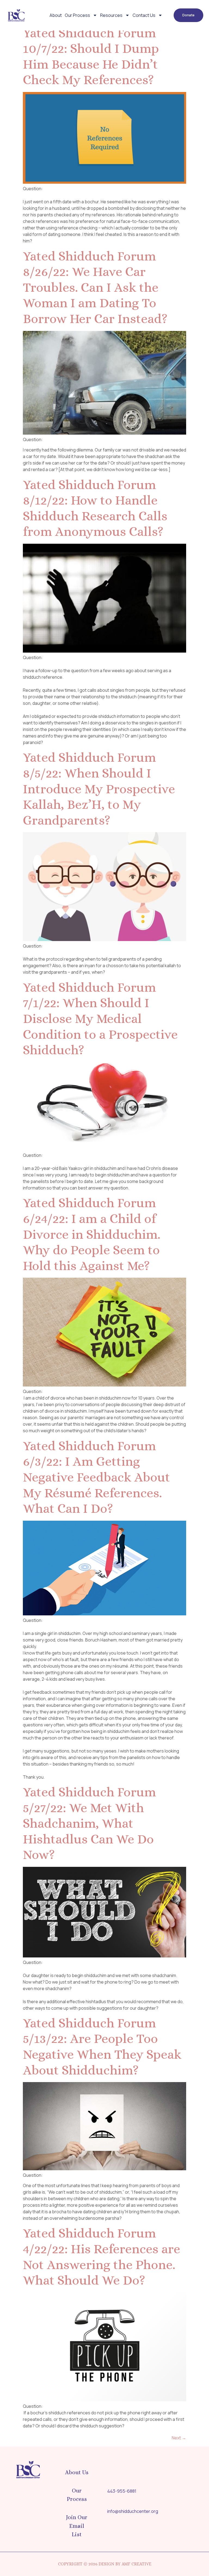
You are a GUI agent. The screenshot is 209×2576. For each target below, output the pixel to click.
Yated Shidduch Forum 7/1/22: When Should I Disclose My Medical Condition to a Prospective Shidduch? (100, 1018)
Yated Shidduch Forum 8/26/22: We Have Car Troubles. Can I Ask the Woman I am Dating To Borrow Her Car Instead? (95, 287)
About (56, 15)
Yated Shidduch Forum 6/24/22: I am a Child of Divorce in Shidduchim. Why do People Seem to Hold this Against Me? (92, 1234)
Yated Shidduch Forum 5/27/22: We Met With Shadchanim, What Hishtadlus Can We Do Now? (89, 1823)
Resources (111, 15)
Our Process (77, 15)
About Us (77, 2472)
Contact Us (144, 15)
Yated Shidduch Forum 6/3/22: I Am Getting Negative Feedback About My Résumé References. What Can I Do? (96, 1477)
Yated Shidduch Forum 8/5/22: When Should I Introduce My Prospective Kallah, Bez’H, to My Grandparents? (99, 789)
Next (179, 2438)
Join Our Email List (77, 2526)
